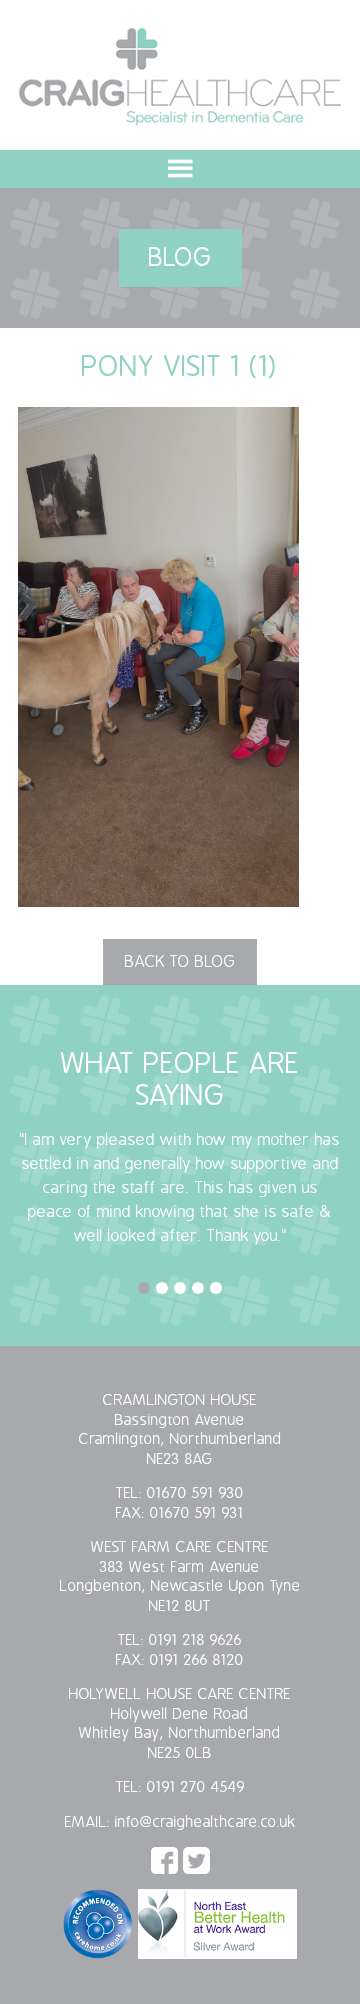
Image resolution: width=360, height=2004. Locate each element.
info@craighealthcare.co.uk (205, 1822)
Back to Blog (180, 962)
